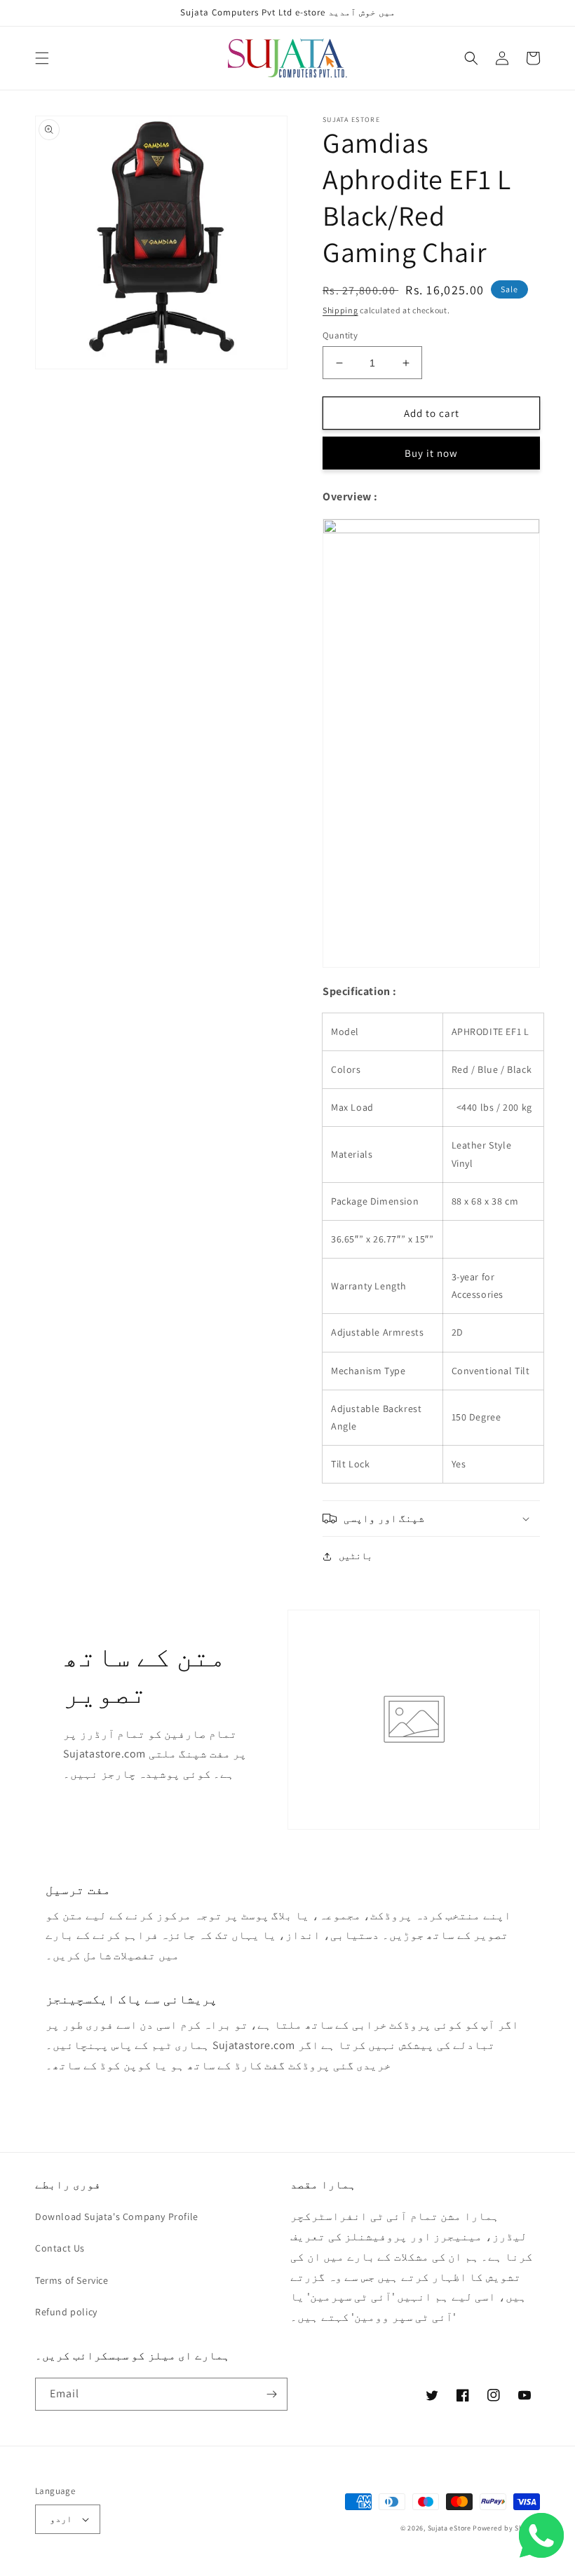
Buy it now (431, 453)
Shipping (340, 310)
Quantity (340, 335)
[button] (42, 58)
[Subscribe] (271, 2394)
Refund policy (66, 2312)
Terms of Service (72, 2280)
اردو (61, 2519)
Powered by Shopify (506, 2528)
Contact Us (60, 2248)
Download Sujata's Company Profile (117, 2217)
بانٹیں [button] (356, 1556)
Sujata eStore (449, 2528)
